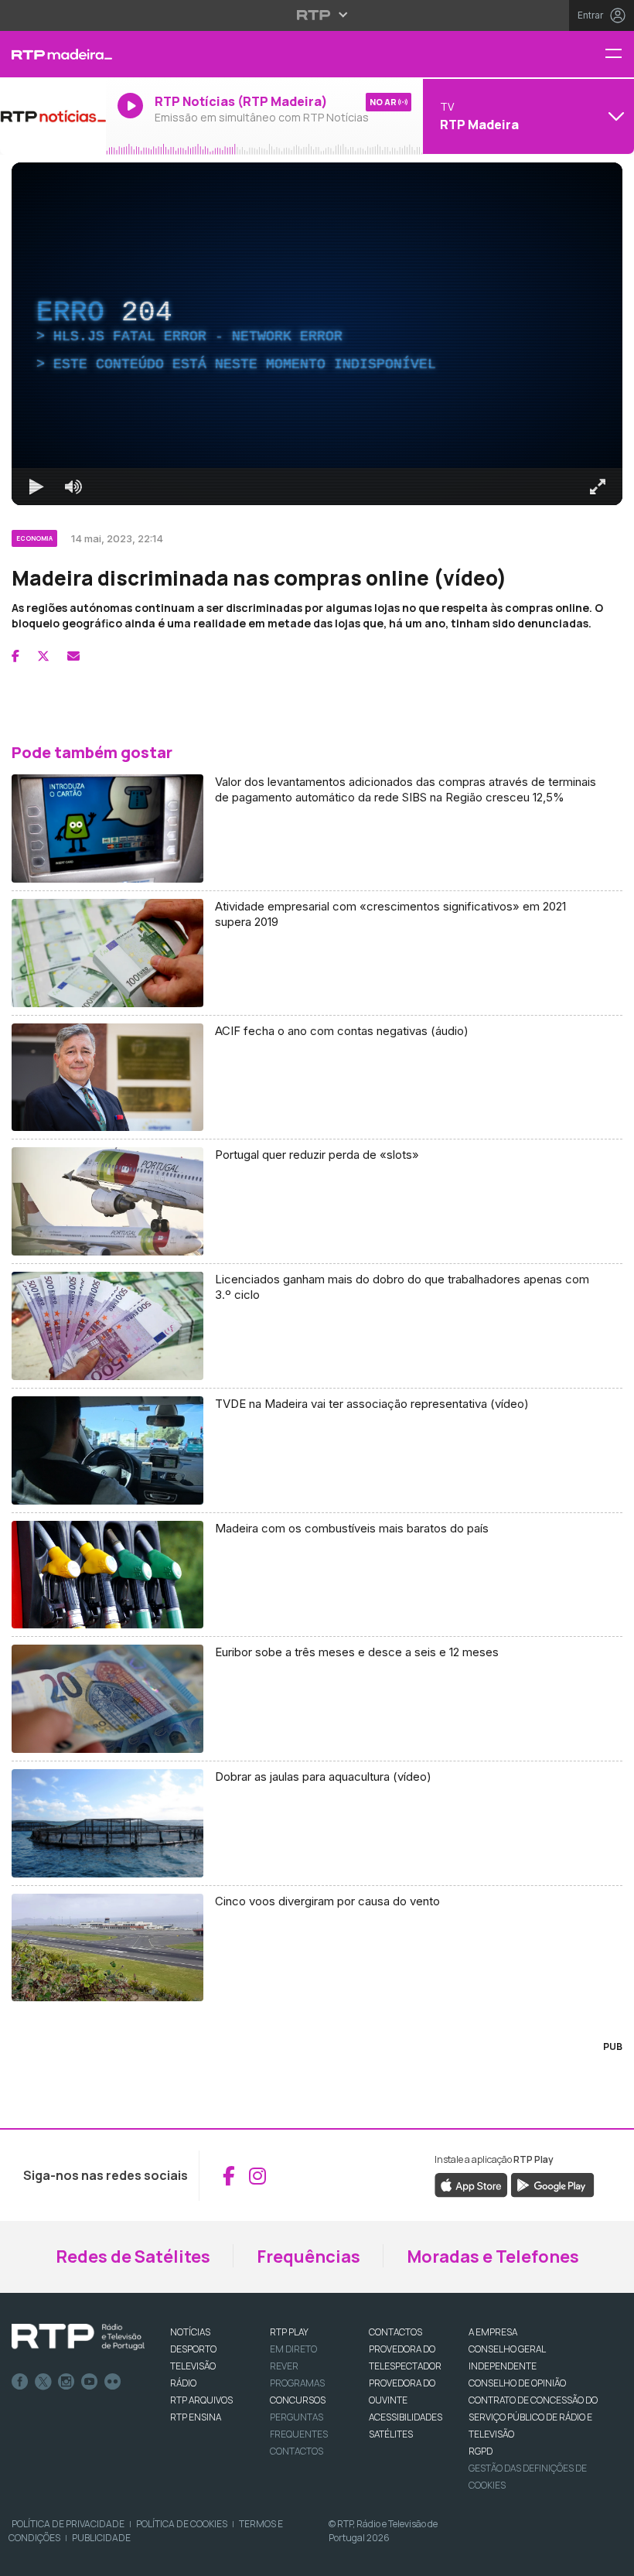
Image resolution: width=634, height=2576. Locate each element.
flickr (113, 2382)
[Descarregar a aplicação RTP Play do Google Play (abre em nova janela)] (552, 2185)
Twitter (43, 2382)
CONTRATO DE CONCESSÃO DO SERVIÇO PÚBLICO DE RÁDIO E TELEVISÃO (533, 2417)
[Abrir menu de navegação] (619, 55)
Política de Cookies (182, 2524)
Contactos (297, 2451)
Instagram (66, 2382)
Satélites (391, 2434)
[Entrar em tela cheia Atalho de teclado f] (598, 487)
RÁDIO (183, 2383)
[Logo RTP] (78, 2337)
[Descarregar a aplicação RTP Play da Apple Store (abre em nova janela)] (471, 2185)
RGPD (481, 2451)
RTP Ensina (196, 2417)
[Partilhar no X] (43, 656)
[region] (317, 334)
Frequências (308, 2257)
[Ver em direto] (53, 116)
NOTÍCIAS (190, 2332)
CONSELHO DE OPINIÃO (517, 2383)
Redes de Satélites (133, 2257)
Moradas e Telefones (493, 2257)
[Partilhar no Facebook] (15, 656)
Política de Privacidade (68, 2524)
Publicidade (101, 2538)
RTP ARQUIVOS (201, 2400)
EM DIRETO (293, 2349)
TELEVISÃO (193, 2366)
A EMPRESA (493, 2332)
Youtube (90, 2382)
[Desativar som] (73, 487)
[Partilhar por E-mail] (73, 656)
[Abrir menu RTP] (317, 15)
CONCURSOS (298, 2400)
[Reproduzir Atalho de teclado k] (36, 487)
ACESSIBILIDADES (406, 2417)
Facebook (20, 2382)
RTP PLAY (289, 2332)
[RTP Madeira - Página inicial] (53, 54)
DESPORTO (193, 2349)
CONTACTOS (395, 2332)
